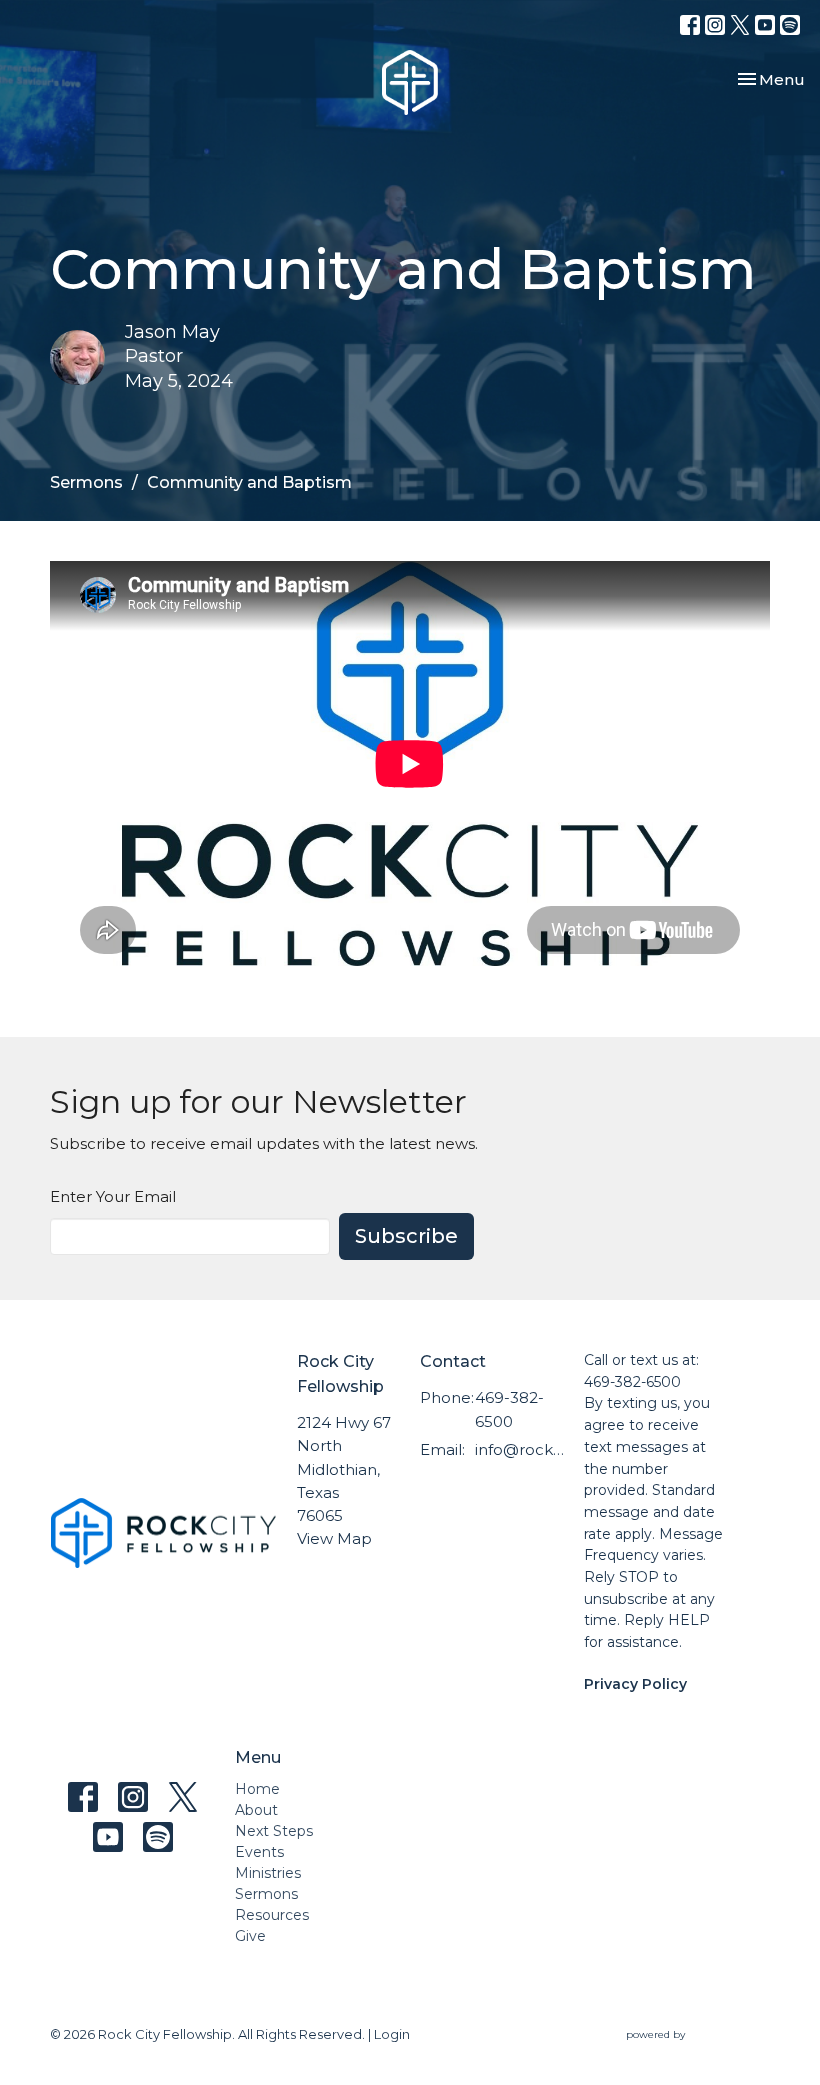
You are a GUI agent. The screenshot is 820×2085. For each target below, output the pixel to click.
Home (257, 1789)
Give (250, 1936)
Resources (272, 1915)
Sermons (86, 482)
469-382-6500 (509, 1409)
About (256, 1810)
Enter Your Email (113, 1196)
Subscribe (406, 1236)
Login (392, 2034)
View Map (334, 1538)
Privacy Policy (635, 1684)
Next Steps (274, 1831)
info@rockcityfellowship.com (519, 1449)
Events (259, 1852)
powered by (688, 2051)
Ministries (268, 1873)
